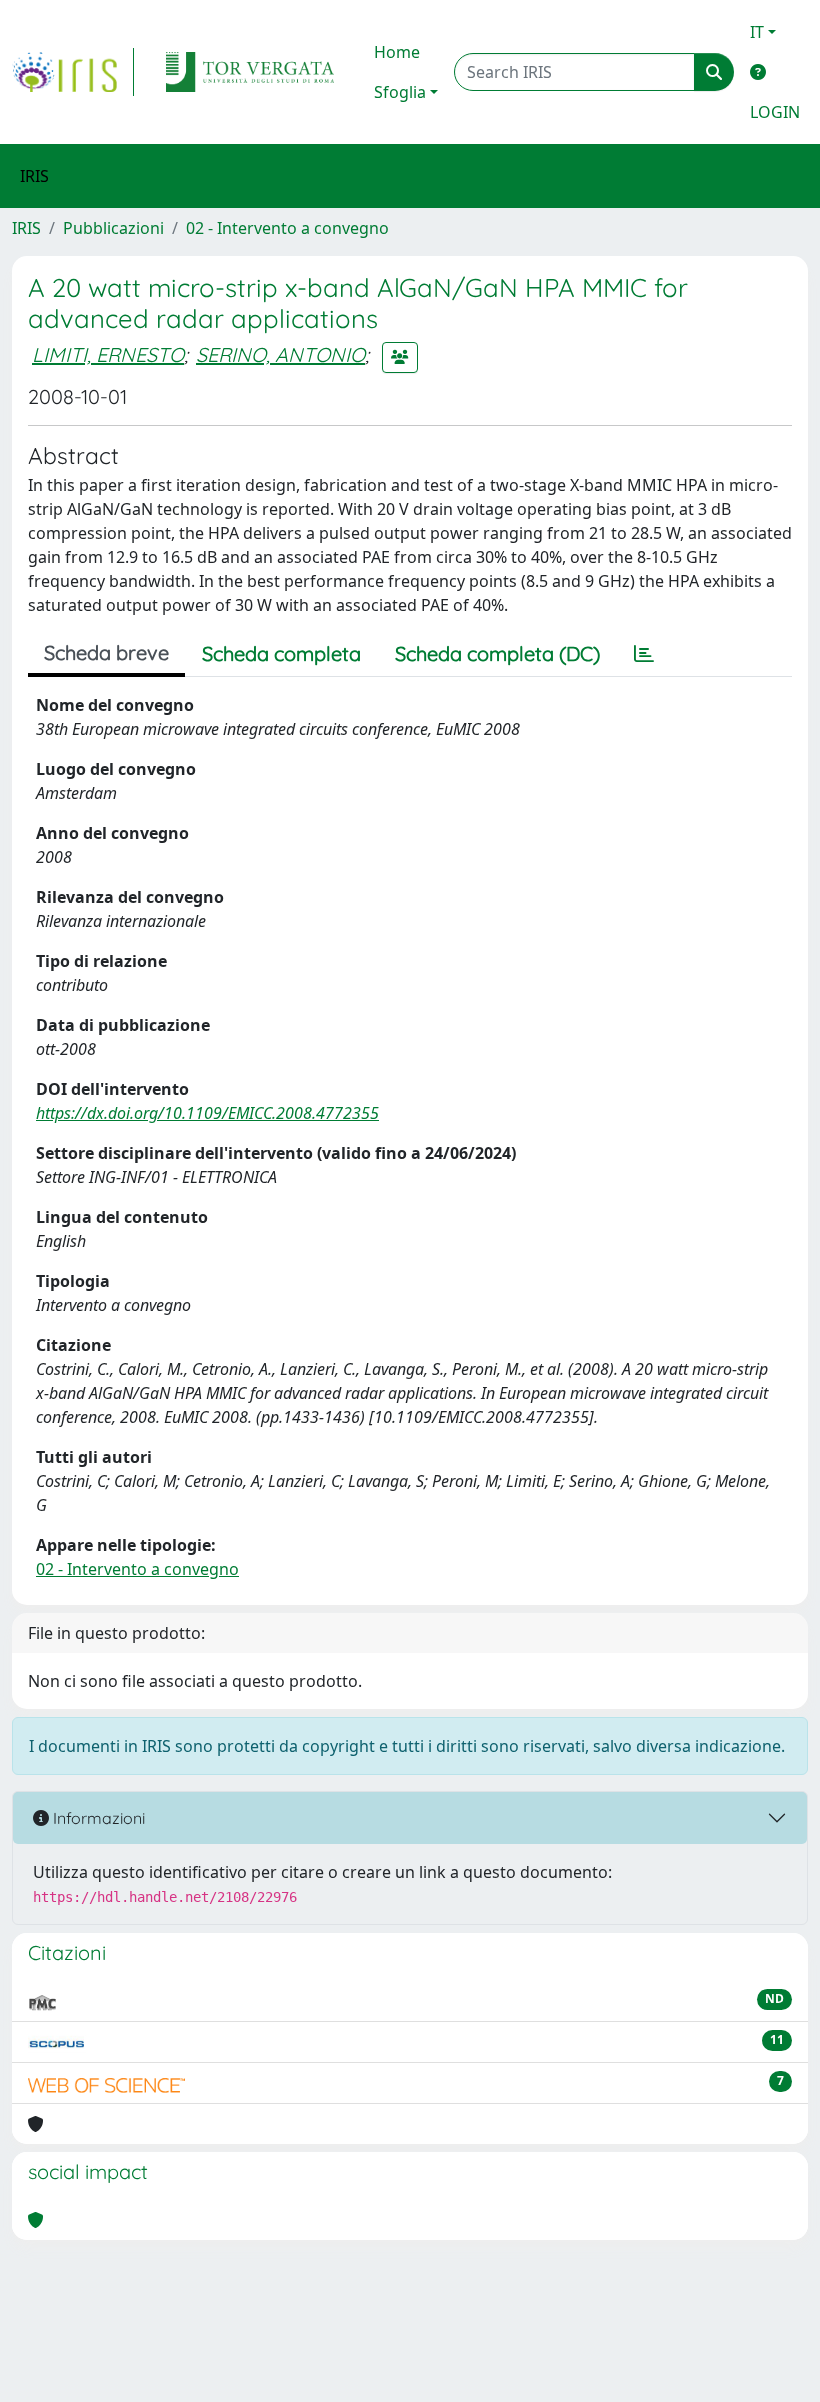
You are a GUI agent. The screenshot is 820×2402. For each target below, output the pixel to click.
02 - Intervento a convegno (287, 228)
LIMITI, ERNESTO (108, 354)
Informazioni (97, 1818)
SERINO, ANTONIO (280, 354)
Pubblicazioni (113, 228)
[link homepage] (73, 72)
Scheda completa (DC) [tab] (497, 653)
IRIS (26, 228)
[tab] (644, 654)
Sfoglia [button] (400, 92)
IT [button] (757, 32)
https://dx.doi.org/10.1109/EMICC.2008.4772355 (207, 1113)
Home (397, 52)
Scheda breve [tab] (106, 652)
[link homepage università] (250, 72)
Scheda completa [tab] (281, 653)
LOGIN (775, 112)
